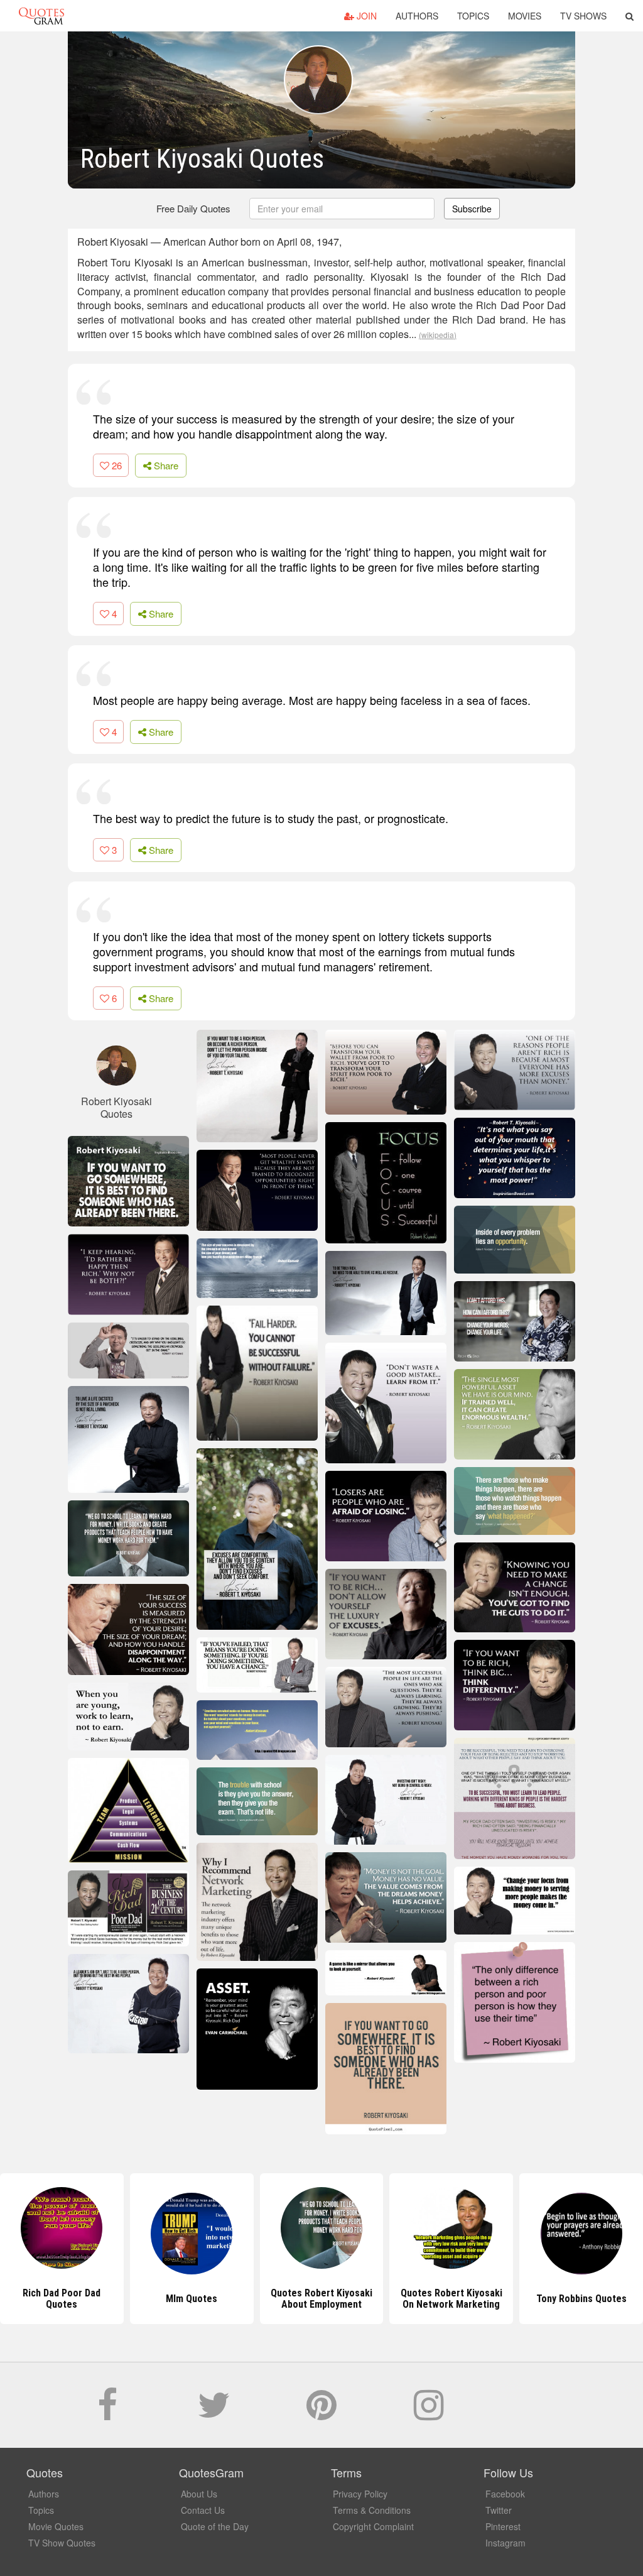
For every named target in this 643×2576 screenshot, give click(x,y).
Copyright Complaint (373, 2526)
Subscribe (472, 209)
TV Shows (583, 16)
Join (365, 16)
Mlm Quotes (192, 2299)
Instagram (505, 2543)
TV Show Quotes (62, 2543)
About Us (199, 2494)
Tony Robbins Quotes (581, 2299)
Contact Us (203, 2510)
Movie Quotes (56, 2526)
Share (165, 465)
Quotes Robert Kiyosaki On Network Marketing (451, 2299)
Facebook (505, 2494)
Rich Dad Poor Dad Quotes (62, 2299)
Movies (525, 16)
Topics (473, 16)
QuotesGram (41, 16)
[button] (629, 16)
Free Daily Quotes (193, 208)
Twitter (499, 2510)
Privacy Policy (360, 2494)
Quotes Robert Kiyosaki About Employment (321, 2299)
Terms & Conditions (372, 2510)
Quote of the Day (215, 2526)
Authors (417, 16)
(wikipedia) (438, 335)
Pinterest (503, 2526)
